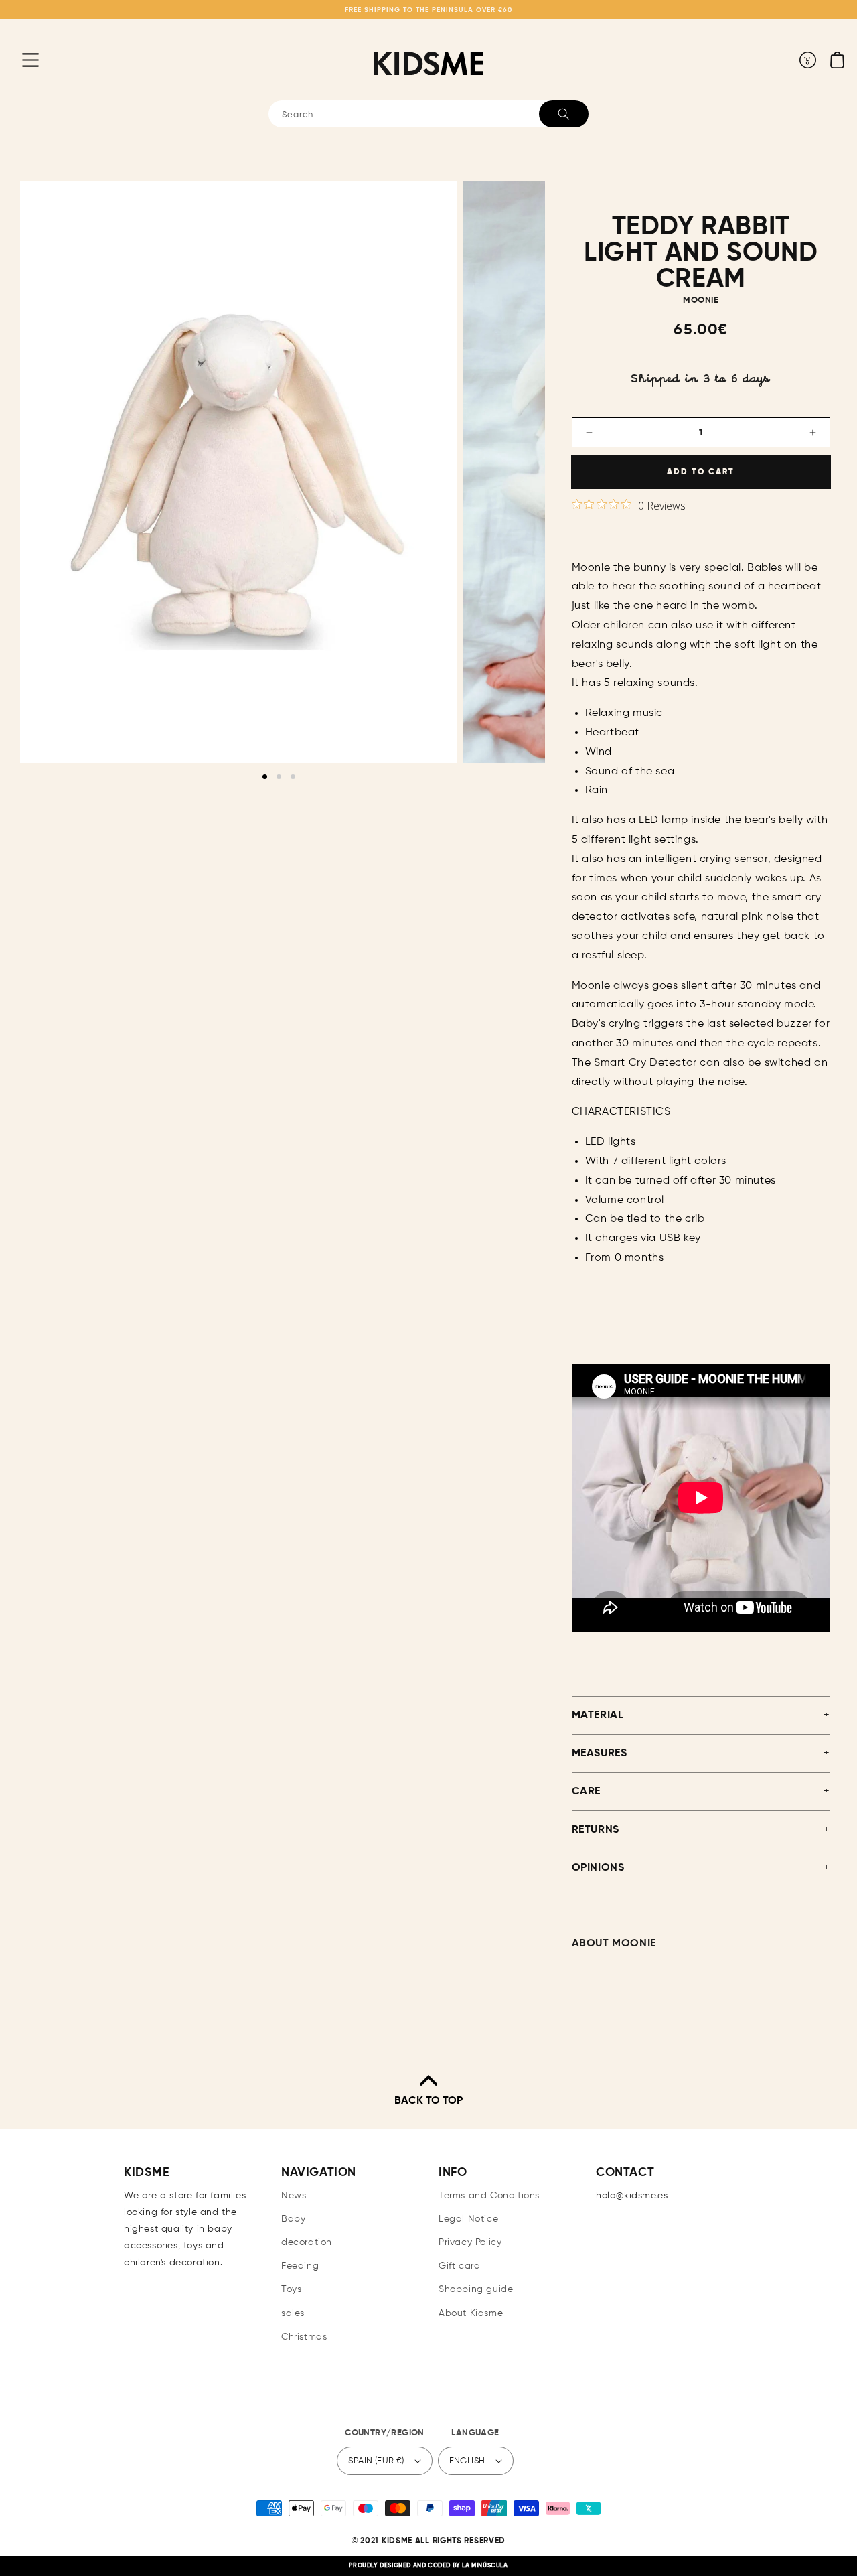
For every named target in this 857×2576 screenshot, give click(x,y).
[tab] (265, 777)
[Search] (564, 114)
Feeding (300, 2266)
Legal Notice (468, 2219)
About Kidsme (471, 2313)
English (467, 2461)
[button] (20, 60)
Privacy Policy (470, 2242)
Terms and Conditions (489, 2196)
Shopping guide (476, 2289)
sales (293, 2313)
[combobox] (428, 114)
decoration (307, 2242)
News (294, 2196)
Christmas (304, 2337)
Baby (293, 2219)
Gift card (459, 2266)
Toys (291, 2289)
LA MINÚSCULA (485, 2566)
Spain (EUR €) (376, 2461)
